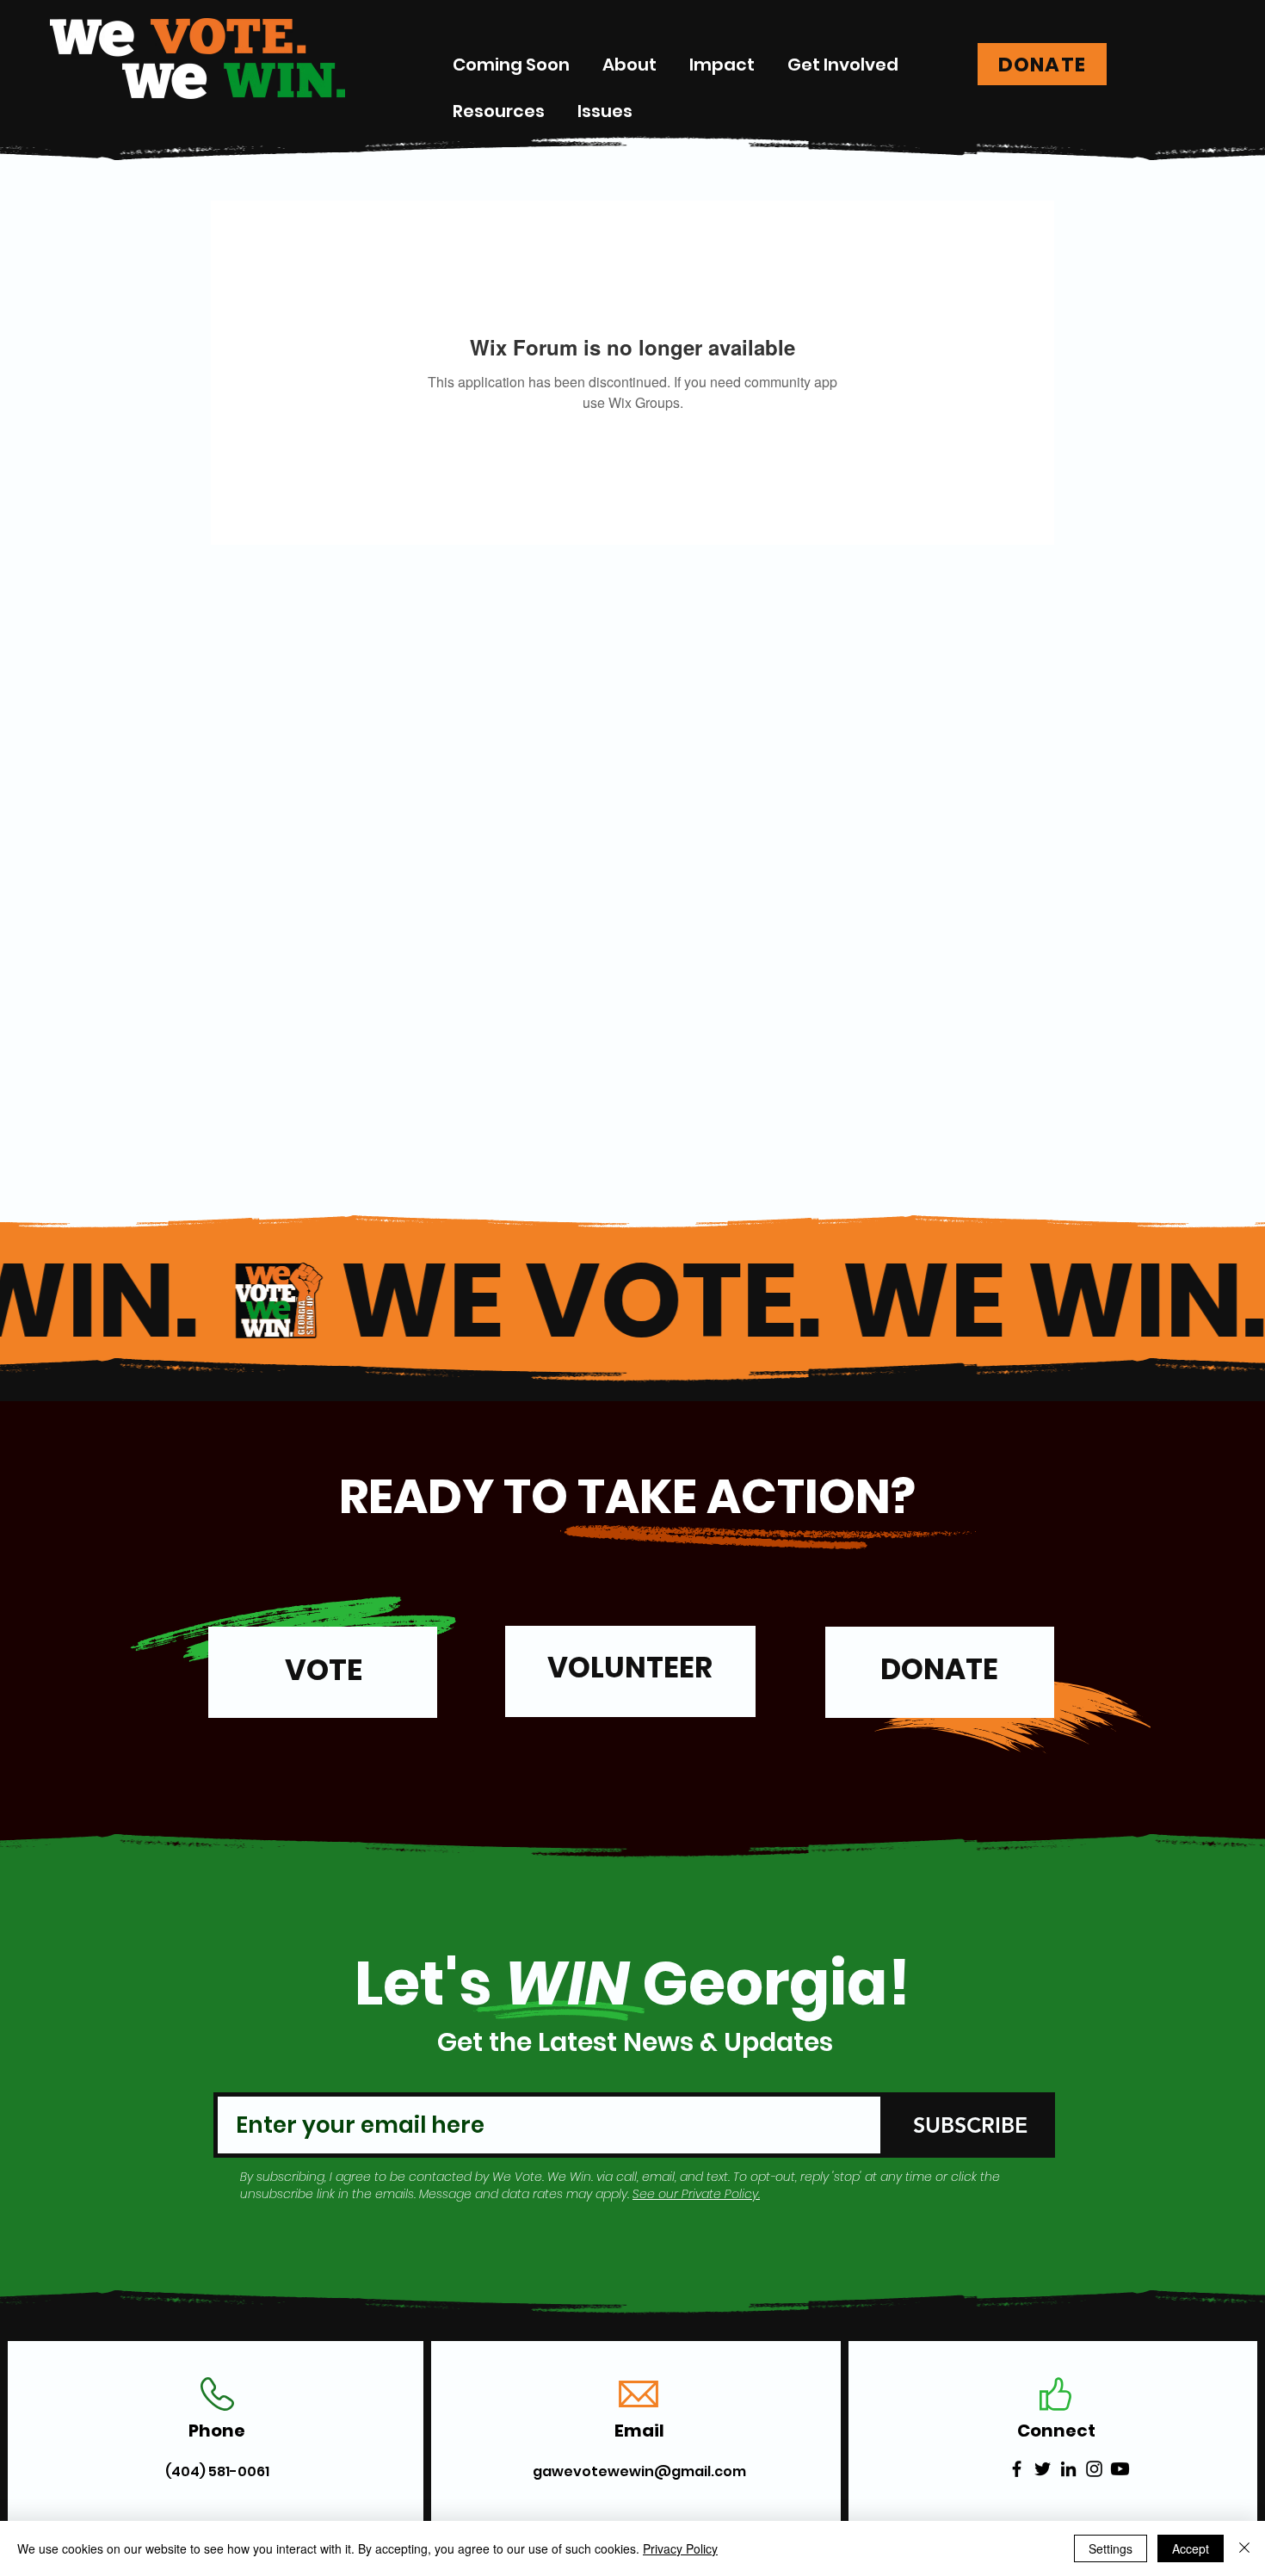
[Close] (1244, 2548)
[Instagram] (1094, 2469)
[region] (322, 1680)
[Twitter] (1043, 2469)
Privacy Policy (680, 2548)
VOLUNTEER (630, 1668)
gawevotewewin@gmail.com (639, 2471)
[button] (722, 65)
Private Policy (720, 2194)
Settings (1111, 2548)
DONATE (939, 1669)
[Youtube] (1120, 2469)
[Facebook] (1017, 2469)
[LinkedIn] (1068, 2469)
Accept (1191, 2548)
